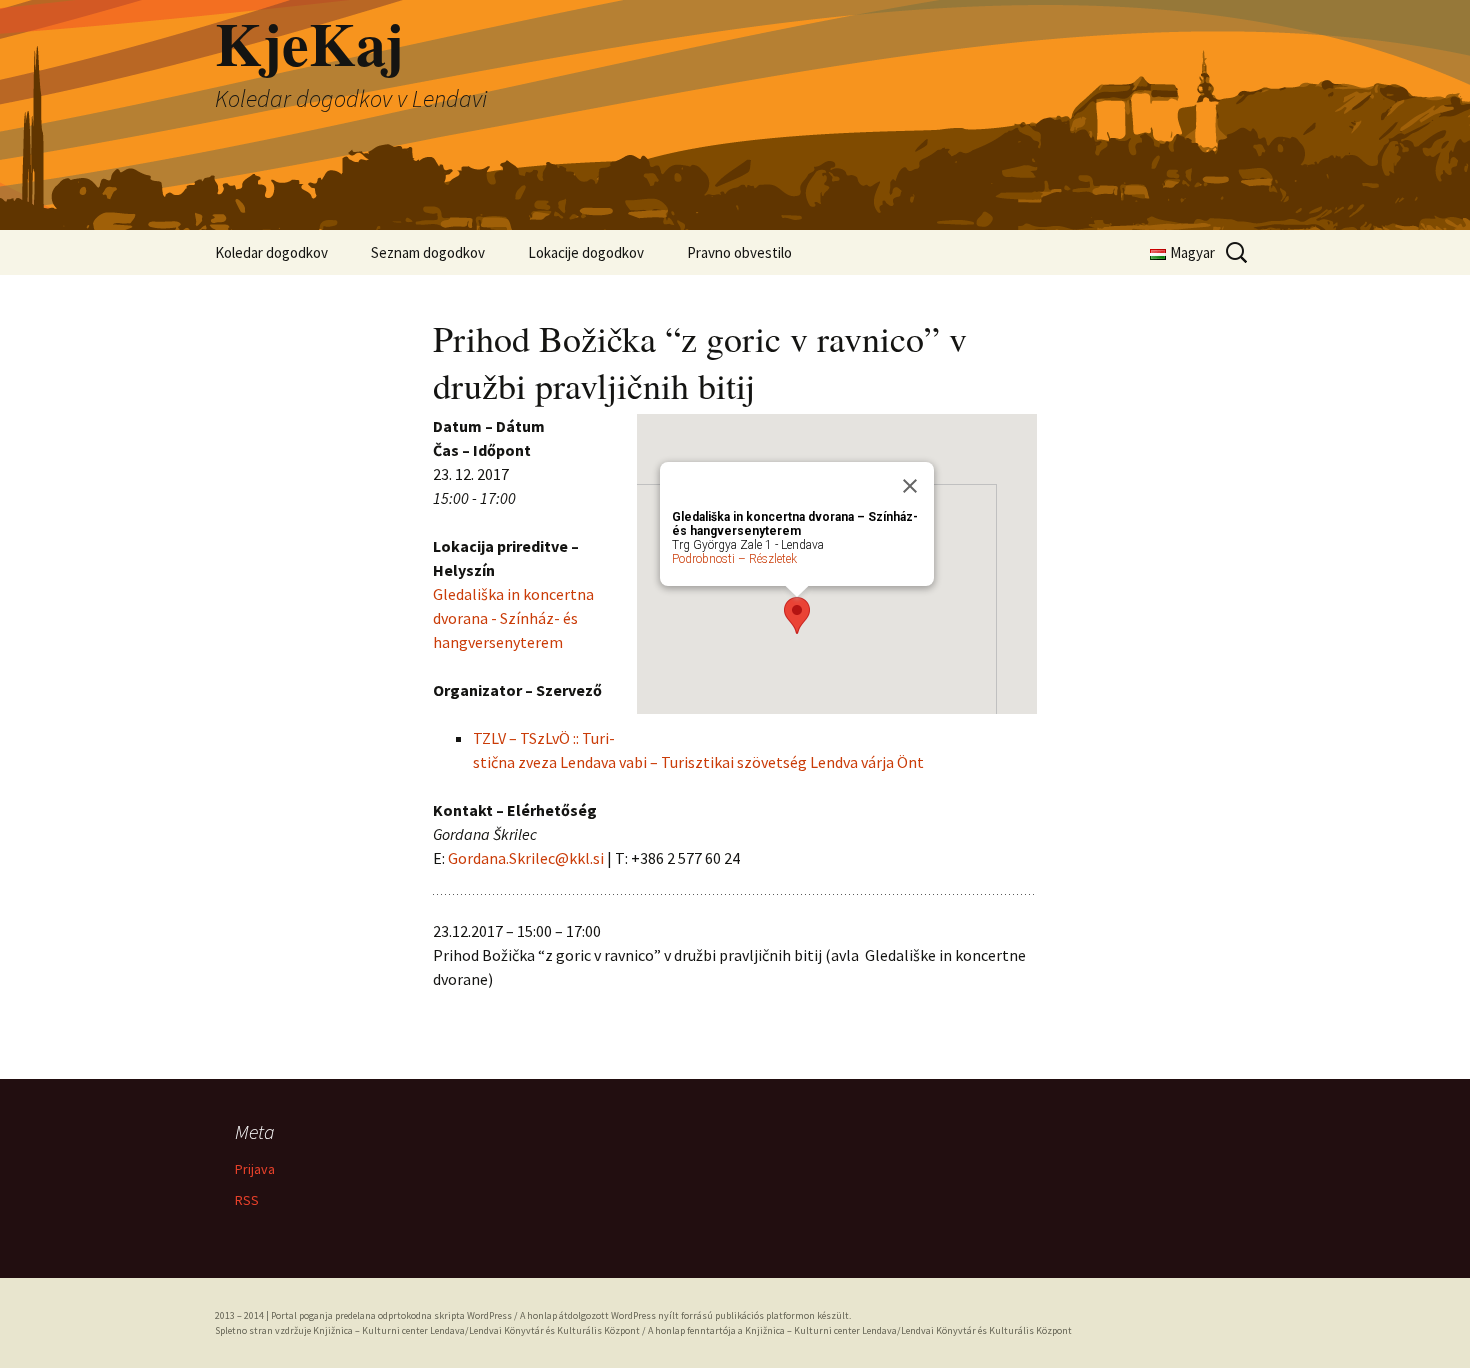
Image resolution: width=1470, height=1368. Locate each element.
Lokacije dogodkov (586, 252)
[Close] (910, 486)
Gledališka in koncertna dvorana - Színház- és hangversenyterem (513, 618)
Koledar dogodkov (271, 252)
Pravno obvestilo (739, 252)
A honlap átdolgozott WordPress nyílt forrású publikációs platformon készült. (685, 1315)
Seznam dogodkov (428, 252)
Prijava (255, 1169)
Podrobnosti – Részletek (734, 559)
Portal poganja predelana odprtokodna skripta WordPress (391, 1315)
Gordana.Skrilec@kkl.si (526, 858)
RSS (247, 1200)
